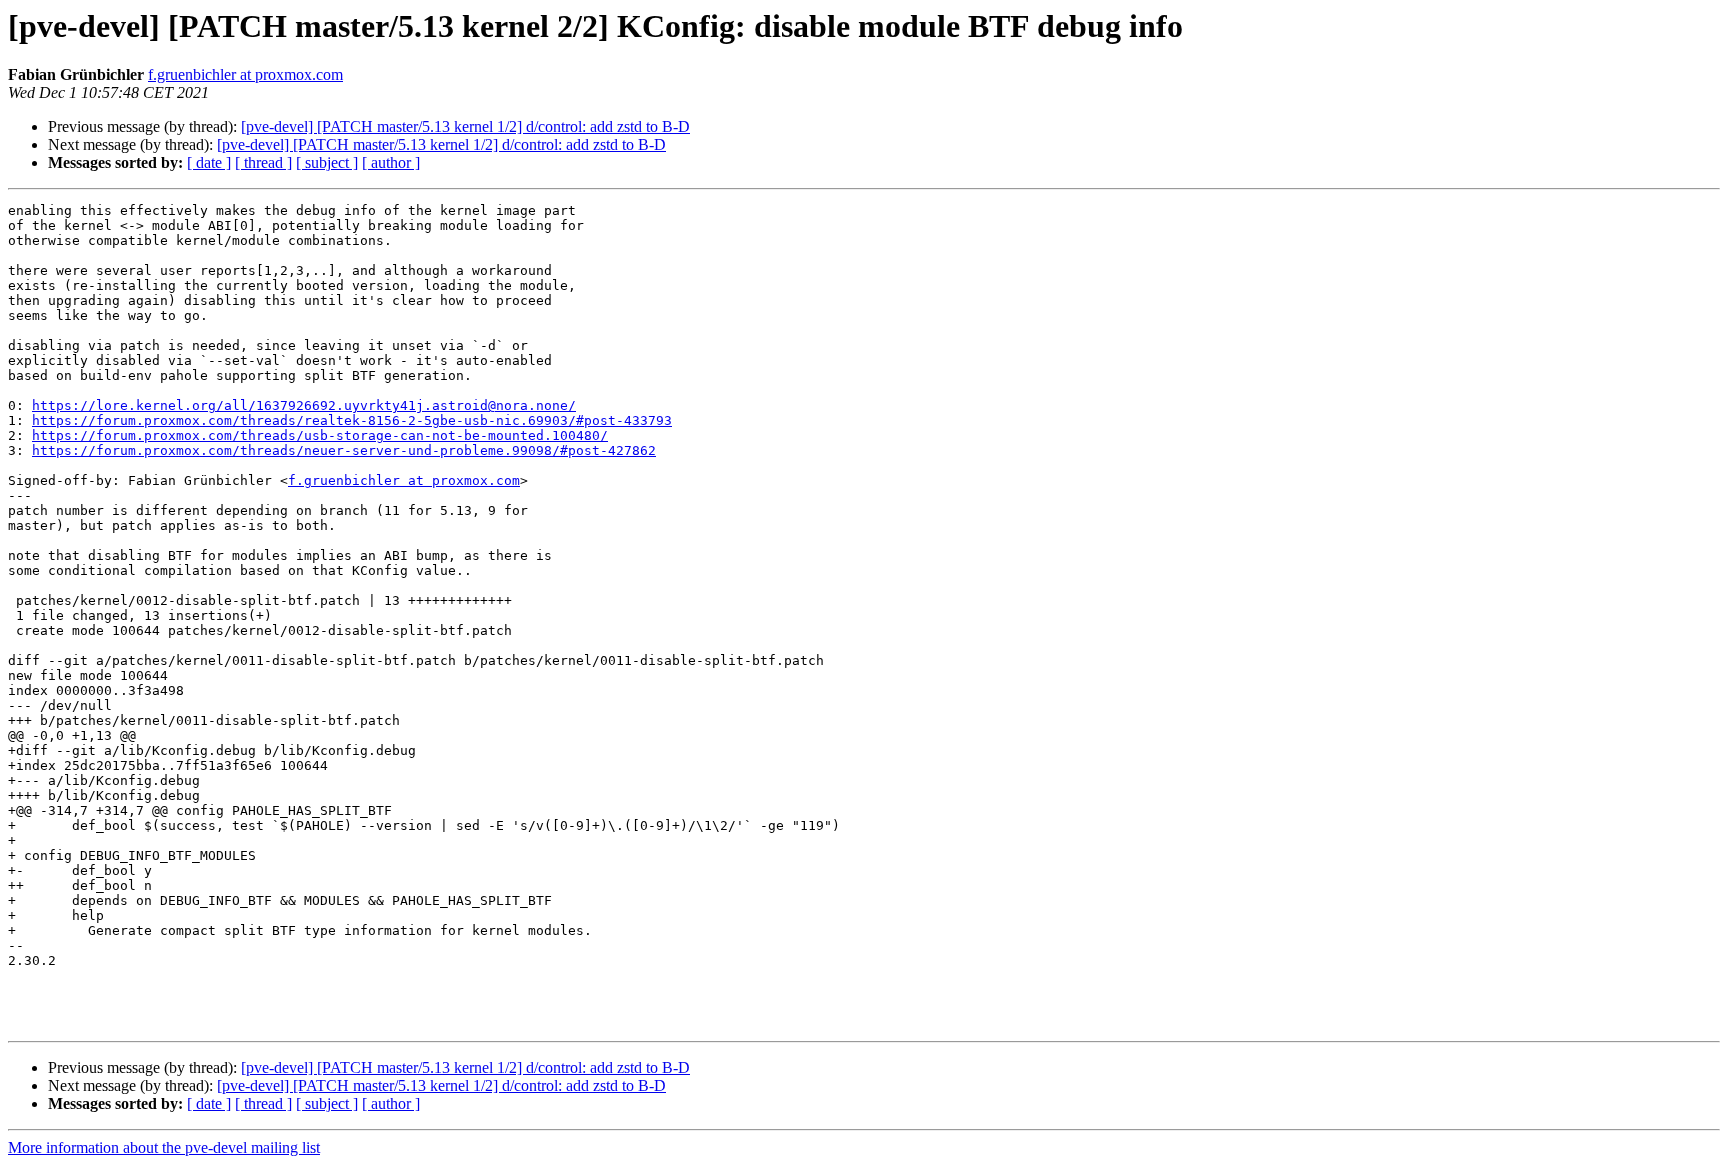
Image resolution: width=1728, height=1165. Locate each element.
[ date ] (209, 162)
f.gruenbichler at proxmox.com (245, 74)
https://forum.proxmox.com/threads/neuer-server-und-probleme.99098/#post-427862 (344, 450)
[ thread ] (263, 162)
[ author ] (391, 162)
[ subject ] (327, 162)
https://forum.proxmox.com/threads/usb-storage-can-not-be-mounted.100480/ (320, 435)
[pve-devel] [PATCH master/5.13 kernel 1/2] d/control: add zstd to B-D (465, 126)
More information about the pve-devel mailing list (164, 1147)
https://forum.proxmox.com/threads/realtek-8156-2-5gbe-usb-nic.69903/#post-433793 (352, 420)
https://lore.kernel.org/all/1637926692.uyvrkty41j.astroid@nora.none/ (304, 405)
